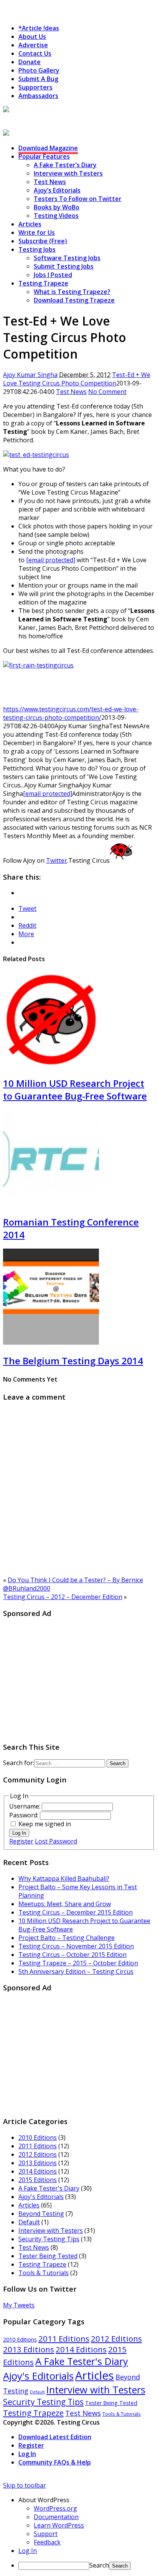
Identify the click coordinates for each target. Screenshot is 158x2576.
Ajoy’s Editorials (57, 190)
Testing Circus (25, 119)
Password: (25, 1815)
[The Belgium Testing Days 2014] (51, 1342)
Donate (30, 62)
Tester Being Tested (48, 2256)
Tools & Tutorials (44, 2273)
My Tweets (19, 2305)
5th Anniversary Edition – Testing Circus (76, 1971)
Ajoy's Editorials (41, 2197)
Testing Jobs (37, 249)
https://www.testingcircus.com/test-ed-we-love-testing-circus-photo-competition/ (71, 713)
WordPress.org (55, 2508)
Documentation (56, 2517)
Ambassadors (38, 96)
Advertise (33, 45)
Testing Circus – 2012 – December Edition (63, 1597)
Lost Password (56, 1841)
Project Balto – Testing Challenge (67, 1938)
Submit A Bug (38, 79)
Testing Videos (56, 216)
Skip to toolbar (25, 2485)
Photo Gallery (39, 70)
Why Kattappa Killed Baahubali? (64, 1878)
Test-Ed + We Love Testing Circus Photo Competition (77, 379)
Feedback (47, 2542)
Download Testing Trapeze (74, 300)
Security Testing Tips (49, 2239)
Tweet (27, 908)
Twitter (57, 860)
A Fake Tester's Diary (49, 2188)
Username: (26, 1806)
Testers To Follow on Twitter (78, 199)
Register (21, 1841)
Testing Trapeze (43, 283)
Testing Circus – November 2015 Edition (76, 1946)
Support (46, 2534)
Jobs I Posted (53, 275)
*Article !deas (39, 28)
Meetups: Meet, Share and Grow (65, 1904)
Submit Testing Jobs (64, 266)
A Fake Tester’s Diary (65, 165)
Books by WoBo (57, 207)
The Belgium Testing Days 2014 (73, 1361)
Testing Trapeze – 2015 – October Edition (78, 1963)
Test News (50, 182)
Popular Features (44, 156)
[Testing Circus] (27, 110)
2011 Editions (38, 2146)
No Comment (107, 392)
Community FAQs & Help (55, 2462)
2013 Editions (38, 2163)
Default (29, 2222)
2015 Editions (38, 2180)
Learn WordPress (59, 2525)
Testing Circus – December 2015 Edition (76, 1912)
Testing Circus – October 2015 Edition (72, 1955)
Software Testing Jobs (67, 258)
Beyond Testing (41, 2214)
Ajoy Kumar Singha (30, 375)
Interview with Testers (68, 173)
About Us (32, 37)
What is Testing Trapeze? (72, 292)
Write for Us (37, 233)
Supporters (35, 87)
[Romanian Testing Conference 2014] (51, 1204)
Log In (19, 1833)
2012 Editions (38, 2154)
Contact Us (35, 53)
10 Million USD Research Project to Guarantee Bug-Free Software (75, 1090)
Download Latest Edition (55, 2437)
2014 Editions (38, 2171)
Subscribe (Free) (43, 241)
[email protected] (48, 794)
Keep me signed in (45, 1824)
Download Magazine (48, 148)
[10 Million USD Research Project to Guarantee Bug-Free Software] (51, 1065)
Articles (30, 224)
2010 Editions (38, 2138)
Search (99, 2565)
